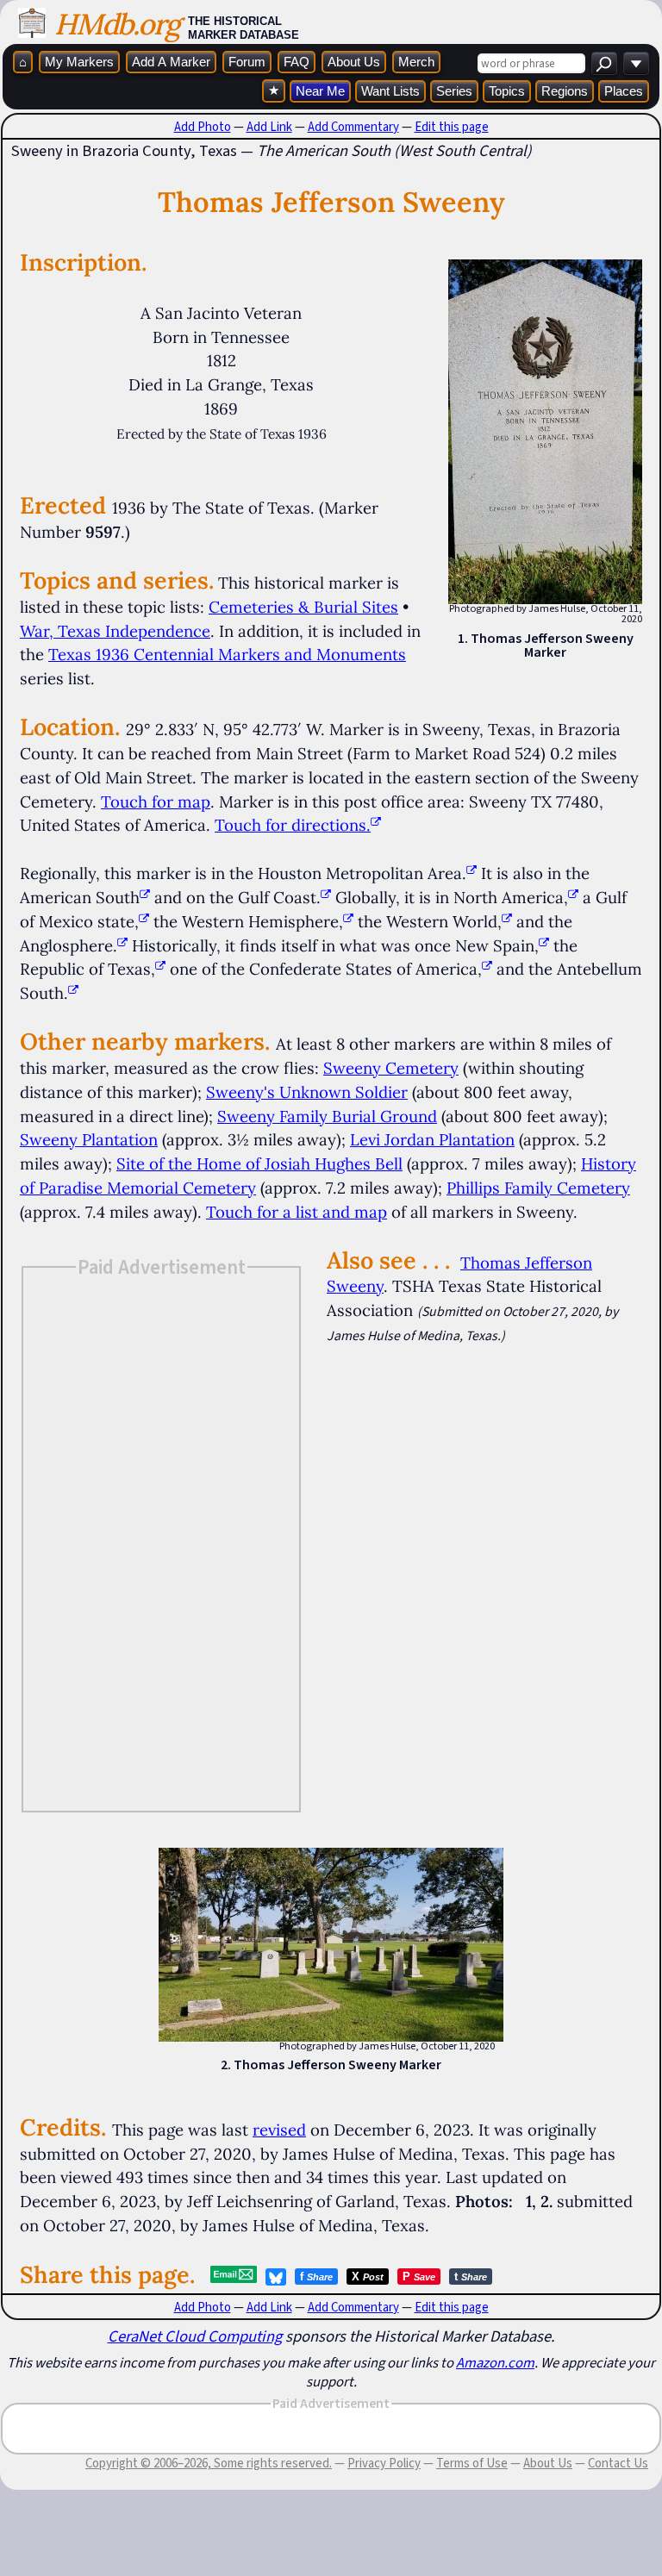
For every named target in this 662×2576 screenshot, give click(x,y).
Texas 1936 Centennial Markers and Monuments (227, 654)
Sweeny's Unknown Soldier (307, 1092)
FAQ (297, 62)
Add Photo (203, 127)
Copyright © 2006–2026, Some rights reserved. (209, 2463)
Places (624, 91)
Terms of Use (472, 2463)
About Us (354, 62)
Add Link (269, 127)
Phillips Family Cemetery (538, 1188)
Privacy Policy (384, 2463)
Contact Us (618, 2463)
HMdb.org (117, 24)
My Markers (79, 62)
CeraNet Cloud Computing (195, 2336)
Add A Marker (171, 62)
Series (454, 91)
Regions (565, 91)
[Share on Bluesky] (276, 2277)
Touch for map (156, 801)
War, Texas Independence (115, 631)
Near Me (320, 91)
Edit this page (452, 127)
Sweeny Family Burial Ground (327, 1116)
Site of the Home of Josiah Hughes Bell (259, 1163)
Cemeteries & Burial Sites (303, 607)
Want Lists (390, 91)
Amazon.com (495, 2362)
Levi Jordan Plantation (432, 1139)
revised (279, 2130)
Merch (416, 62)
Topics (507, 91)
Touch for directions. (293, 825)
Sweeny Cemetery (391, 1068)
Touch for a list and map (297, 1212)
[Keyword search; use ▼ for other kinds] (604, 63)
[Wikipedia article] (472, 873)
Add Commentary (353, 127)
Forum (247, 62)
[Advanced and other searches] (636, 63)
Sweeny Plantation (89, 1139)
